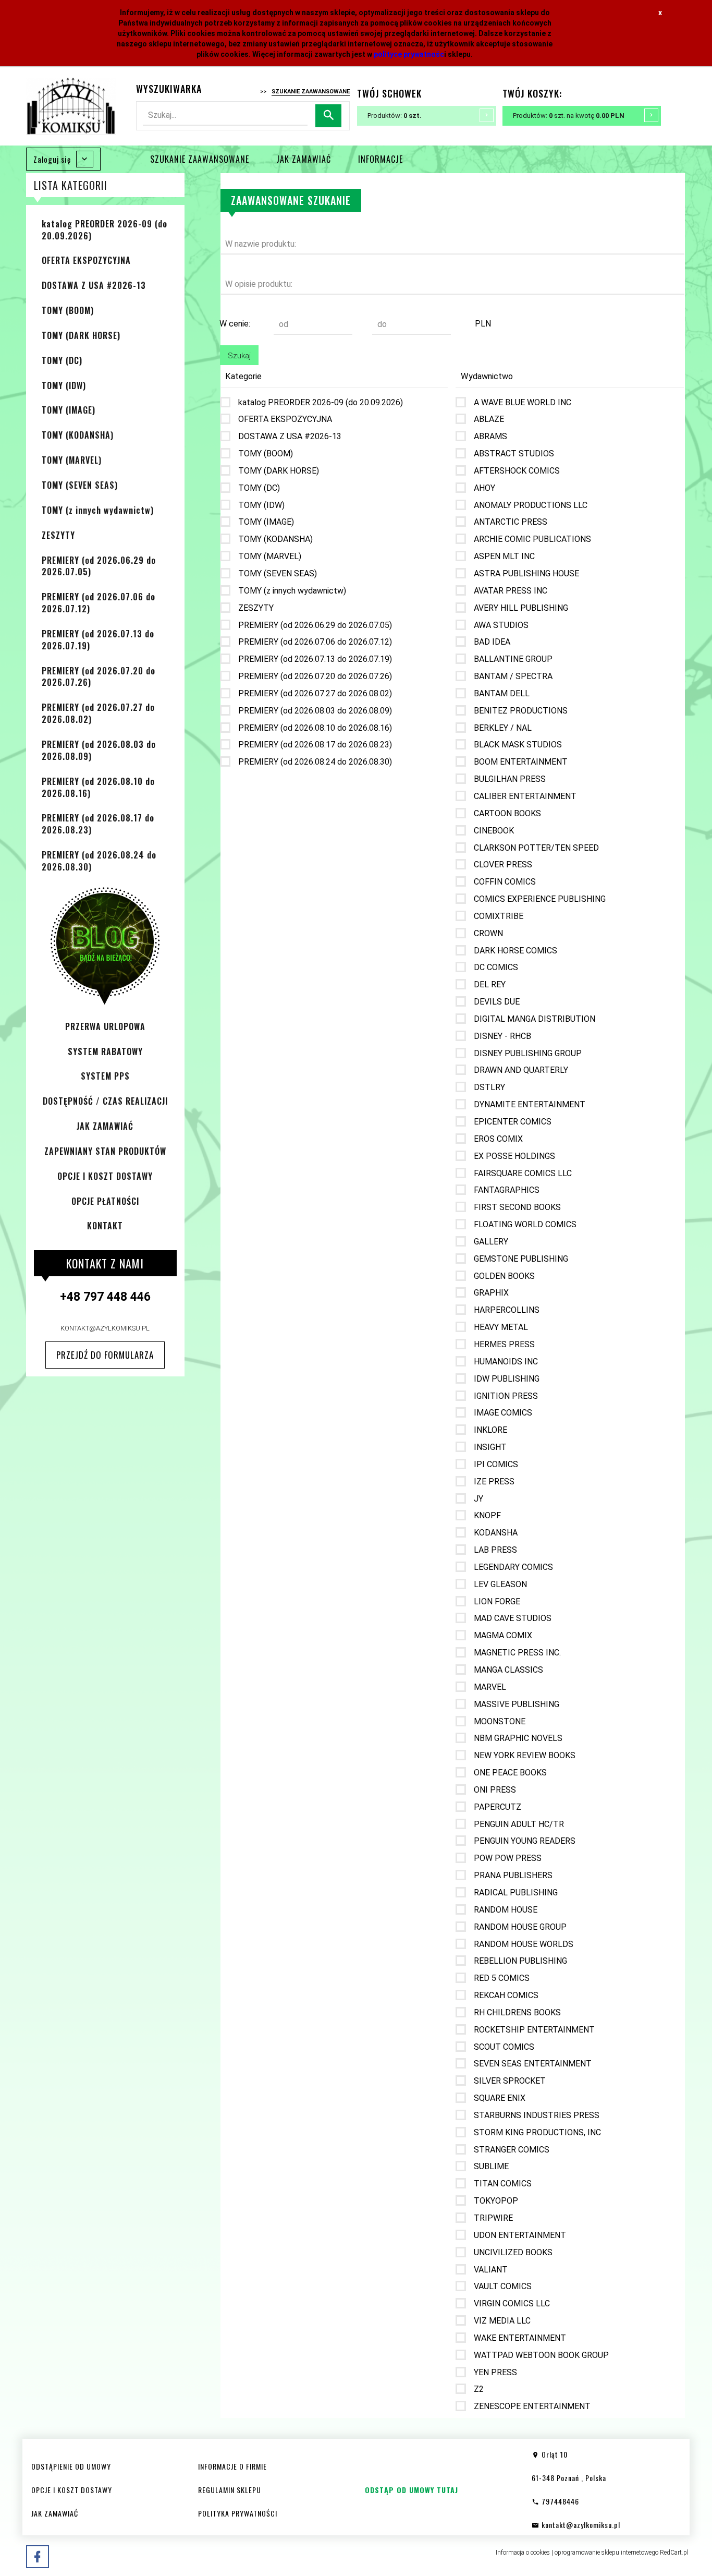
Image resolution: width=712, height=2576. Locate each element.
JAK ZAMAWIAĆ (304, 159)
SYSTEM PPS (105, 1076)
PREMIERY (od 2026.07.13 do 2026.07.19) (98, 640)
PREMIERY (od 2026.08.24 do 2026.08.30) (99, 861)
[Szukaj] (328, 116)
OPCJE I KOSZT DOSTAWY (105, 1176)
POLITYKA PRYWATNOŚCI (238, 2513)
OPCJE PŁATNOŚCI (105, 1201)
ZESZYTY (58, 535)
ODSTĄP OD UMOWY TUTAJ (412, 2490)
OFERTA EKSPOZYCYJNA (86, 260)
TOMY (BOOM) (68, 310)
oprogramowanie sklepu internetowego (606, 2553)
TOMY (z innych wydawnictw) (98, 510)
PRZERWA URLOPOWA (105, 1026)
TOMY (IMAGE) (69, 410)
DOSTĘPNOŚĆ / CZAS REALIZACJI (105, 1101)
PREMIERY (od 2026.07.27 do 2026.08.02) (98, 713)
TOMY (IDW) (64, 385)
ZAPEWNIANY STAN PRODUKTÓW (105, 1151)
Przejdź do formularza (105, 1355)
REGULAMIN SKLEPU (230, 2490)
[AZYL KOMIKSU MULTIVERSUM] (71, 106)
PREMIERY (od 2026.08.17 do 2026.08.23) (98, 824)
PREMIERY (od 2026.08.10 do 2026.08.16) (98, 787)
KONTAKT (105, 1226)
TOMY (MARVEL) (72, 460)
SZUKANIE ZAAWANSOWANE (200, 159)
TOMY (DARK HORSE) (81, 335)
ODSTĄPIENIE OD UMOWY (71, 2466)
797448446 (559, 2501)
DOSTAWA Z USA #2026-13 (94, 285)
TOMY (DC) (62, 360)
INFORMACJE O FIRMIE (232, 2466)
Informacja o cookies (523, 2553)
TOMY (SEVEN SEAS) (80, 485)
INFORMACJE (380, 159)
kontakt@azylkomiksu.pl (105, 1328)
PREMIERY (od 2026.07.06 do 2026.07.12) (99, 603)
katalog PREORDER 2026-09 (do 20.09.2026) (105, 230)
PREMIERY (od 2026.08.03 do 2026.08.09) (99, 750)
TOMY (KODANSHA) (78, 435)
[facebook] (38, 2557)
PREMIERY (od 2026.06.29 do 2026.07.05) (99, 566)
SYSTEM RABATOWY (105, 1051)
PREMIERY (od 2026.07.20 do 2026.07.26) (99, 677)
